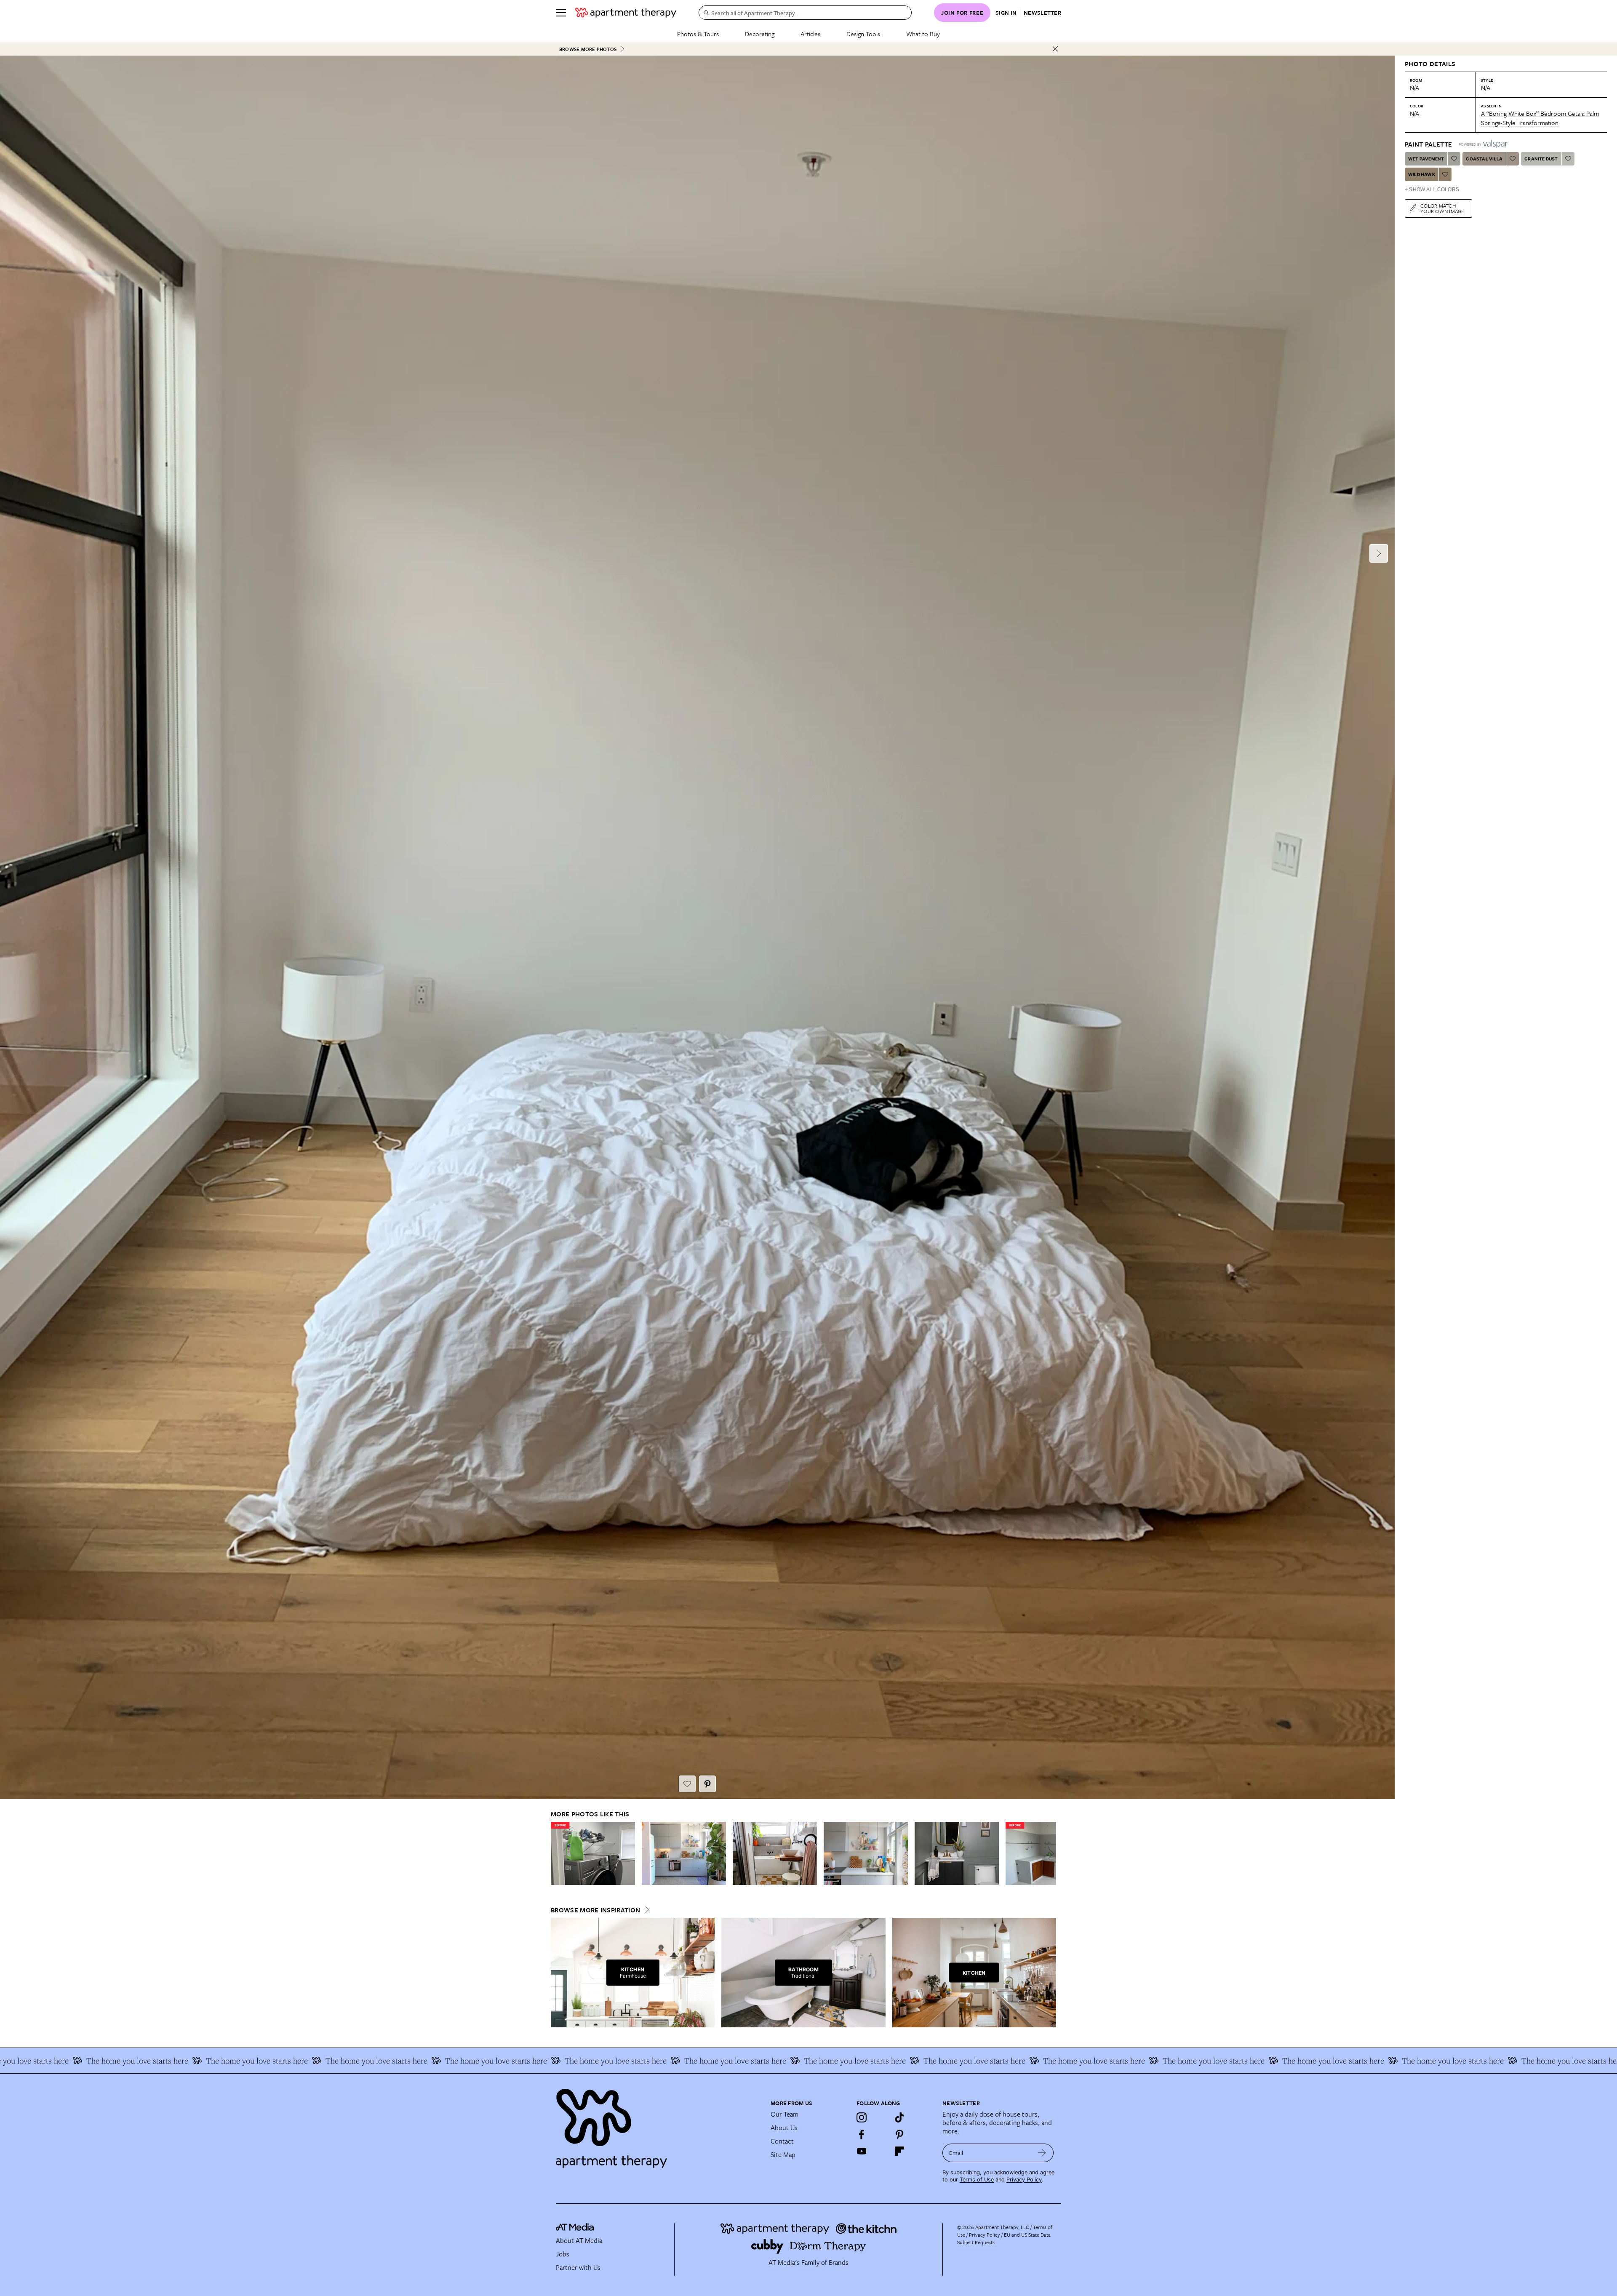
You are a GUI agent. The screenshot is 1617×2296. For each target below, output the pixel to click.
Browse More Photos (588, 49)
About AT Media (579, 2240)
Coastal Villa (1484, 159)
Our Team (784, 2114)
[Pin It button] (707, 1784)
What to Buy (923, 34)
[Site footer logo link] (658, 2125)
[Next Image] (1379, 553)
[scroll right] (1049, 1854)
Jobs (563, 2254)
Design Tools (863, 34)
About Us (784, 2128)
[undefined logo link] (626, 13)
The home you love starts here (134, 2061)
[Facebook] (862, 2134)
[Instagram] (862, 2117)
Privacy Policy (1024, 2180)
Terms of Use (977, 2180)
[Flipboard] (899, 2151)
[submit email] (1042, 2153)
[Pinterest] (899, 2134)
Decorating (760, 34)
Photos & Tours (698, 34)
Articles (810, 34)
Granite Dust (1541, 159)
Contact (782, 2141)
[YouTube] (862, 2151)
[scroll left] (558, 1854)
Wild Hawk (1422, 174)
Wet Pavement (1426, 159)
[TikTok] (899, 2117)
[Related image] (593, 1853)
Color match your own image (1442, 208)
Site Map (783, 2155)
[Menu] (561, 13)
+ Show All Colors (1432, 190)
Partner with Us (578, 2267)
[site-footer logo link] (575, 2228)
